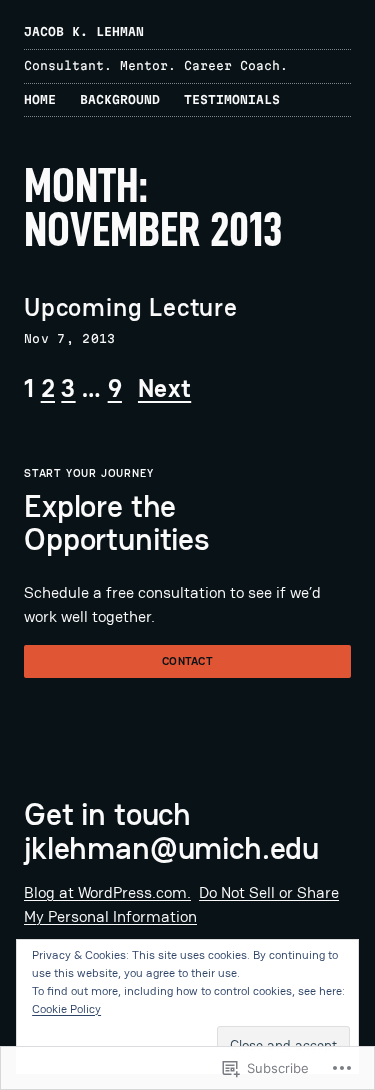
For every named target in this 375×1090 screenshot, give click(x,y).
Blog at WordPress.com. (107, 892)
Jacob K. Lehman (84, 31)
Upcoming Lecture (131, 308)
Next (164, 388)
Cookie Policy (66, 1009)
